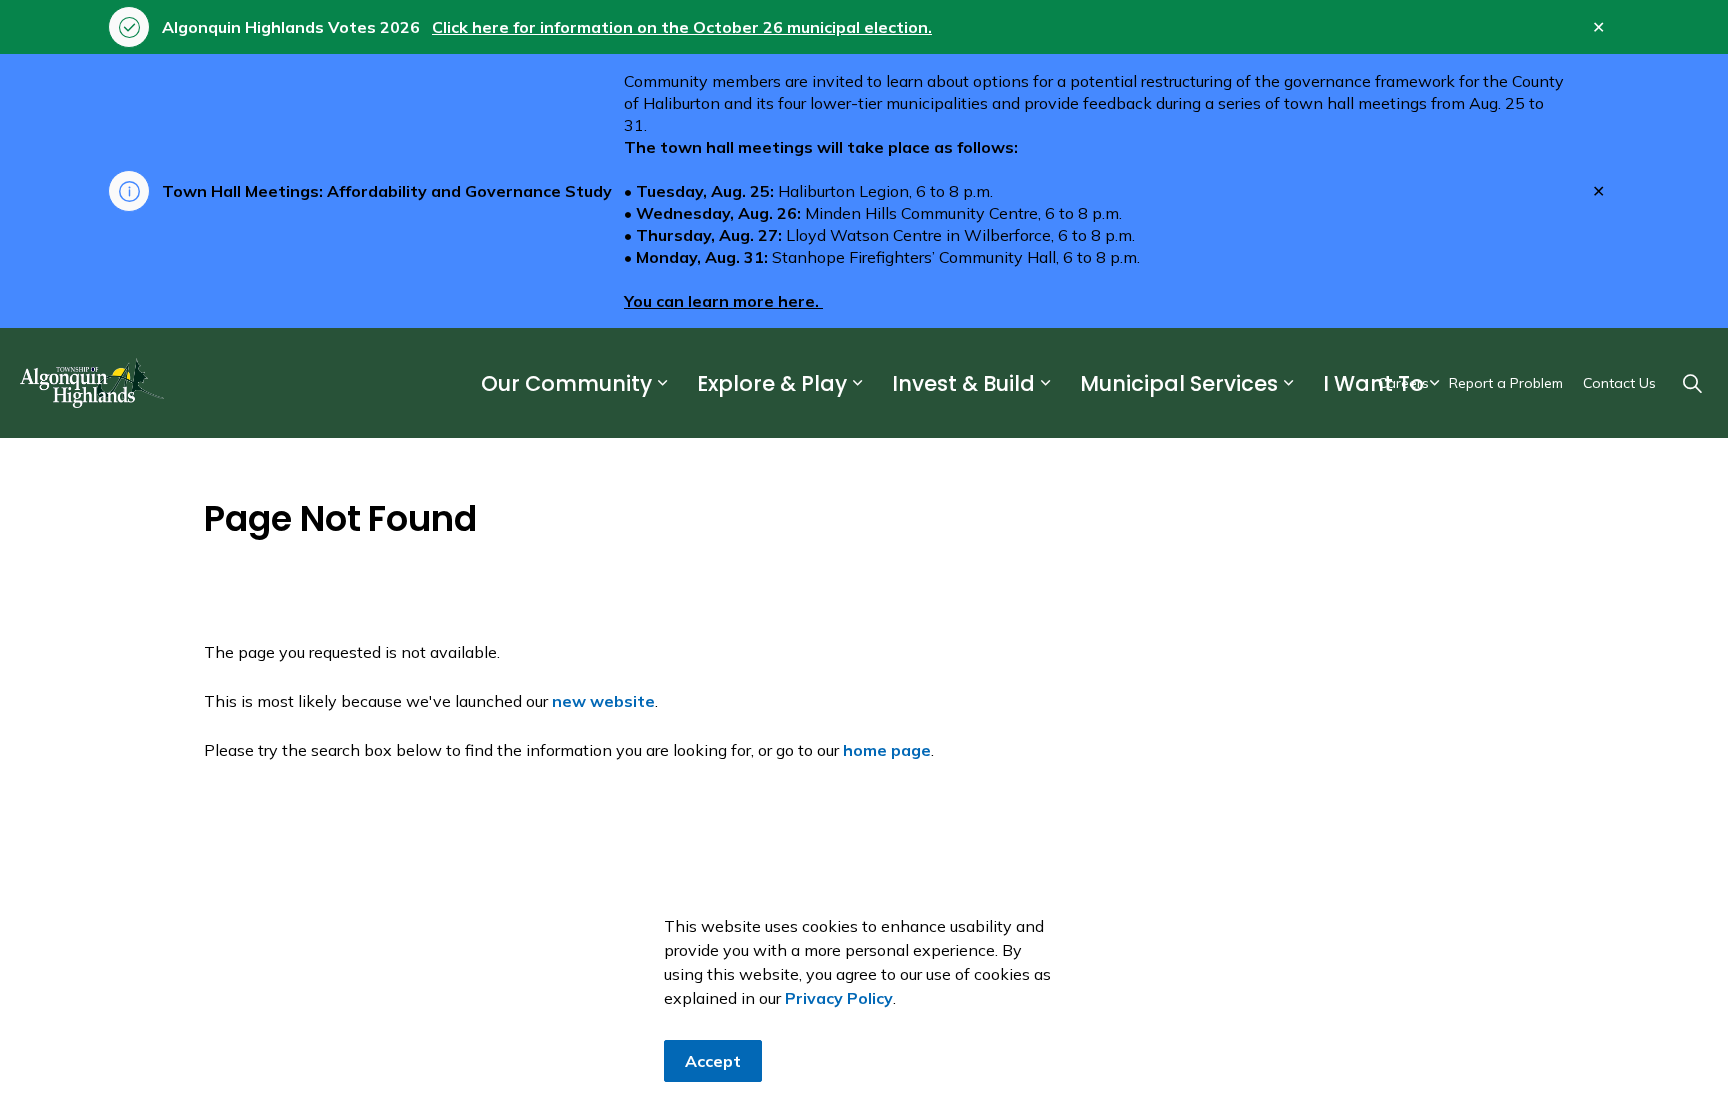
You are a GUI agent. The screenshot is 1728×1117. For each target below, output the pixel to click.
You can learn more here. (723, 301)
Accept (713, 1061)
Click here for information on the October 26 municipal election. (682, 27)
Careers (1403, 383)
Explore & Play (772, 383)
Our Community (566, 383)
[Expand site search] (1692, 383)
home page (887, 750)
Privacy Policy (839, 998)
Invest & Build (963, 383)
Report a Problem (1506, 383)
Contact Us (1619, 383)
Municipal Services (1179, 383)
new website (603, 701)
